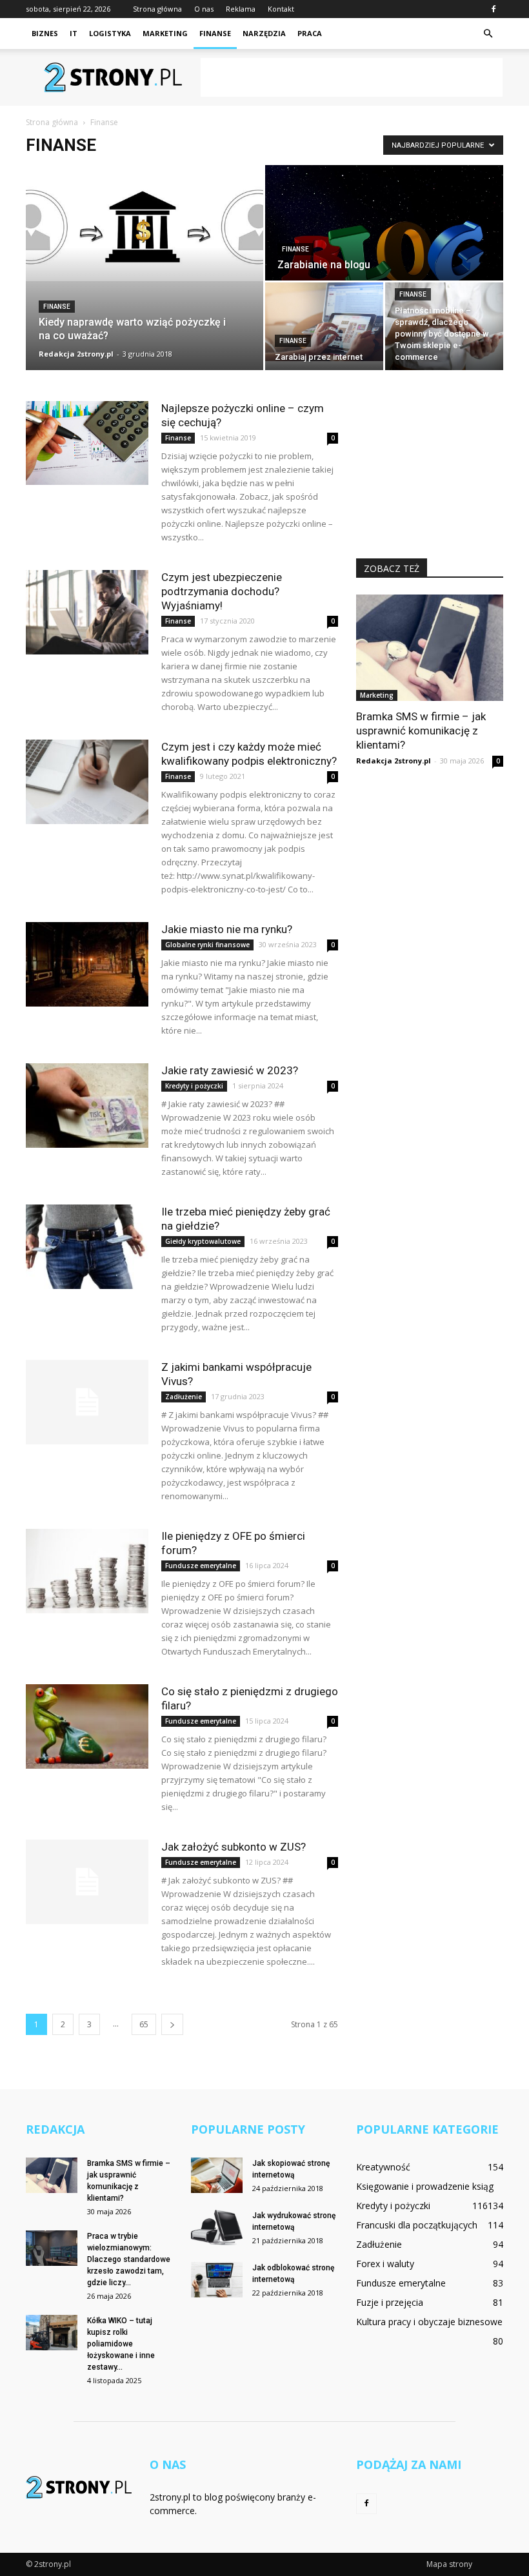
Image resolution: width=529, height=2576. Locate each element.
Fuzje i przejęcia (390, 2302)
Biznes (45, 33)
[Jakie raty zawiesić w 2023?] (87, 1106)
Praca (310, 33)
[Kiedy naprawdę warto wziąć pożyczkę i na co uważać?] (145, 223)
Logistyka (110, 33)
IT (74, 33)
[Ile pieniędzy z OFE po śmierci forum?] (87, 1571)
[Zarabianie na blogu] (384, 249)
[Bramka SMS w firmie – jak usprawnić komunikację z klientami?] (430, 648)
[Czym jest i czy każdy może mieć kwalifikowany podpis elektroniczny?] (87, 782)
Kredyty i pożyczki (194, 1086)
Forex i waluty (385, 2264)
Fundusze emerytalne (201, 1566)
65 (144, 2024)
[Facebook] (494, 9)
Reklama (241, 9)
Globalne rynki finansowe (207, 945)
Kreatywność (383, 2167)
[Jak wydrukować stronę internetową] (217, 2227)
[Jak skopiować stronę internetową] (217, 2175)
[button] (488, 34)
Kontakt (281, 9)
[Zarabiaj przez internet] (324, 322)
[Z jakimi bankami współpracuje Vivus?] (87, 1402)
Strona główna (157, 9)
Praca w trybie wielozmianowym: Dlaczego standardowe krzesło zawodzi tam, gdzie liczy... (129, 2259)
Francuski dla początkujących (417, 2225)
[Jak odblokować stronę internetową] (217, 2280)
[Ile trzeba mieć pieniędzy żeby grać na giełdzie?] (87, 1247)
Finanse (215, 33)
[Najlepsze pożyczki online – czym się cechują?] (87, 443)
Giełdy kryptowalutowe (203, 1241)
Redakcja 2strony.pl (76, 354)
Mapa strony (449, 2564)
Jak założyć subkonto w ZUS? (234, 1847)
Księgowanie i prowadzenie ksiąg (425, 2186)
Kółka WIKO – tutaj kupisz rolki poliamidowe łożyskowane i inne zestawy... (121, 2344)
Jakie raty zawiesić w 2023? (230, 1070)
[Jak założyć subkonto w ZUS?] (87, 1882)
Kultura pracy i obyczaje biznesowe (429, 2322)
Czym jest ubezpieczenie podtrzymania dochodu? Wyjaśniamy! (222, 591)
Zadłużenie (184, 1397)
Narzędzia (264, 33)
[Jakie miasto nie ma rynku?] (87, 964)
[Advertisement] (352, 77)
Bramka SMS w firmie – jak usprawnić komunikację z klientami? (421, 731)
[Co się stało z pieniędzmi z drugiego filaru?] (87, 1726)
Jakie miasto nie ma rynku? (227, 929)
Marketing (165, 33)
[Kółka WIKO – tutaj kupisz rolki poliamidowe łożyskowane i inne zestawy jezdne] (52, 2333)
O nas (204, 9)
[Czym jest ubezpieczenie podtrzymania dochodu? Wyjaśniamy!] (87, 612)
